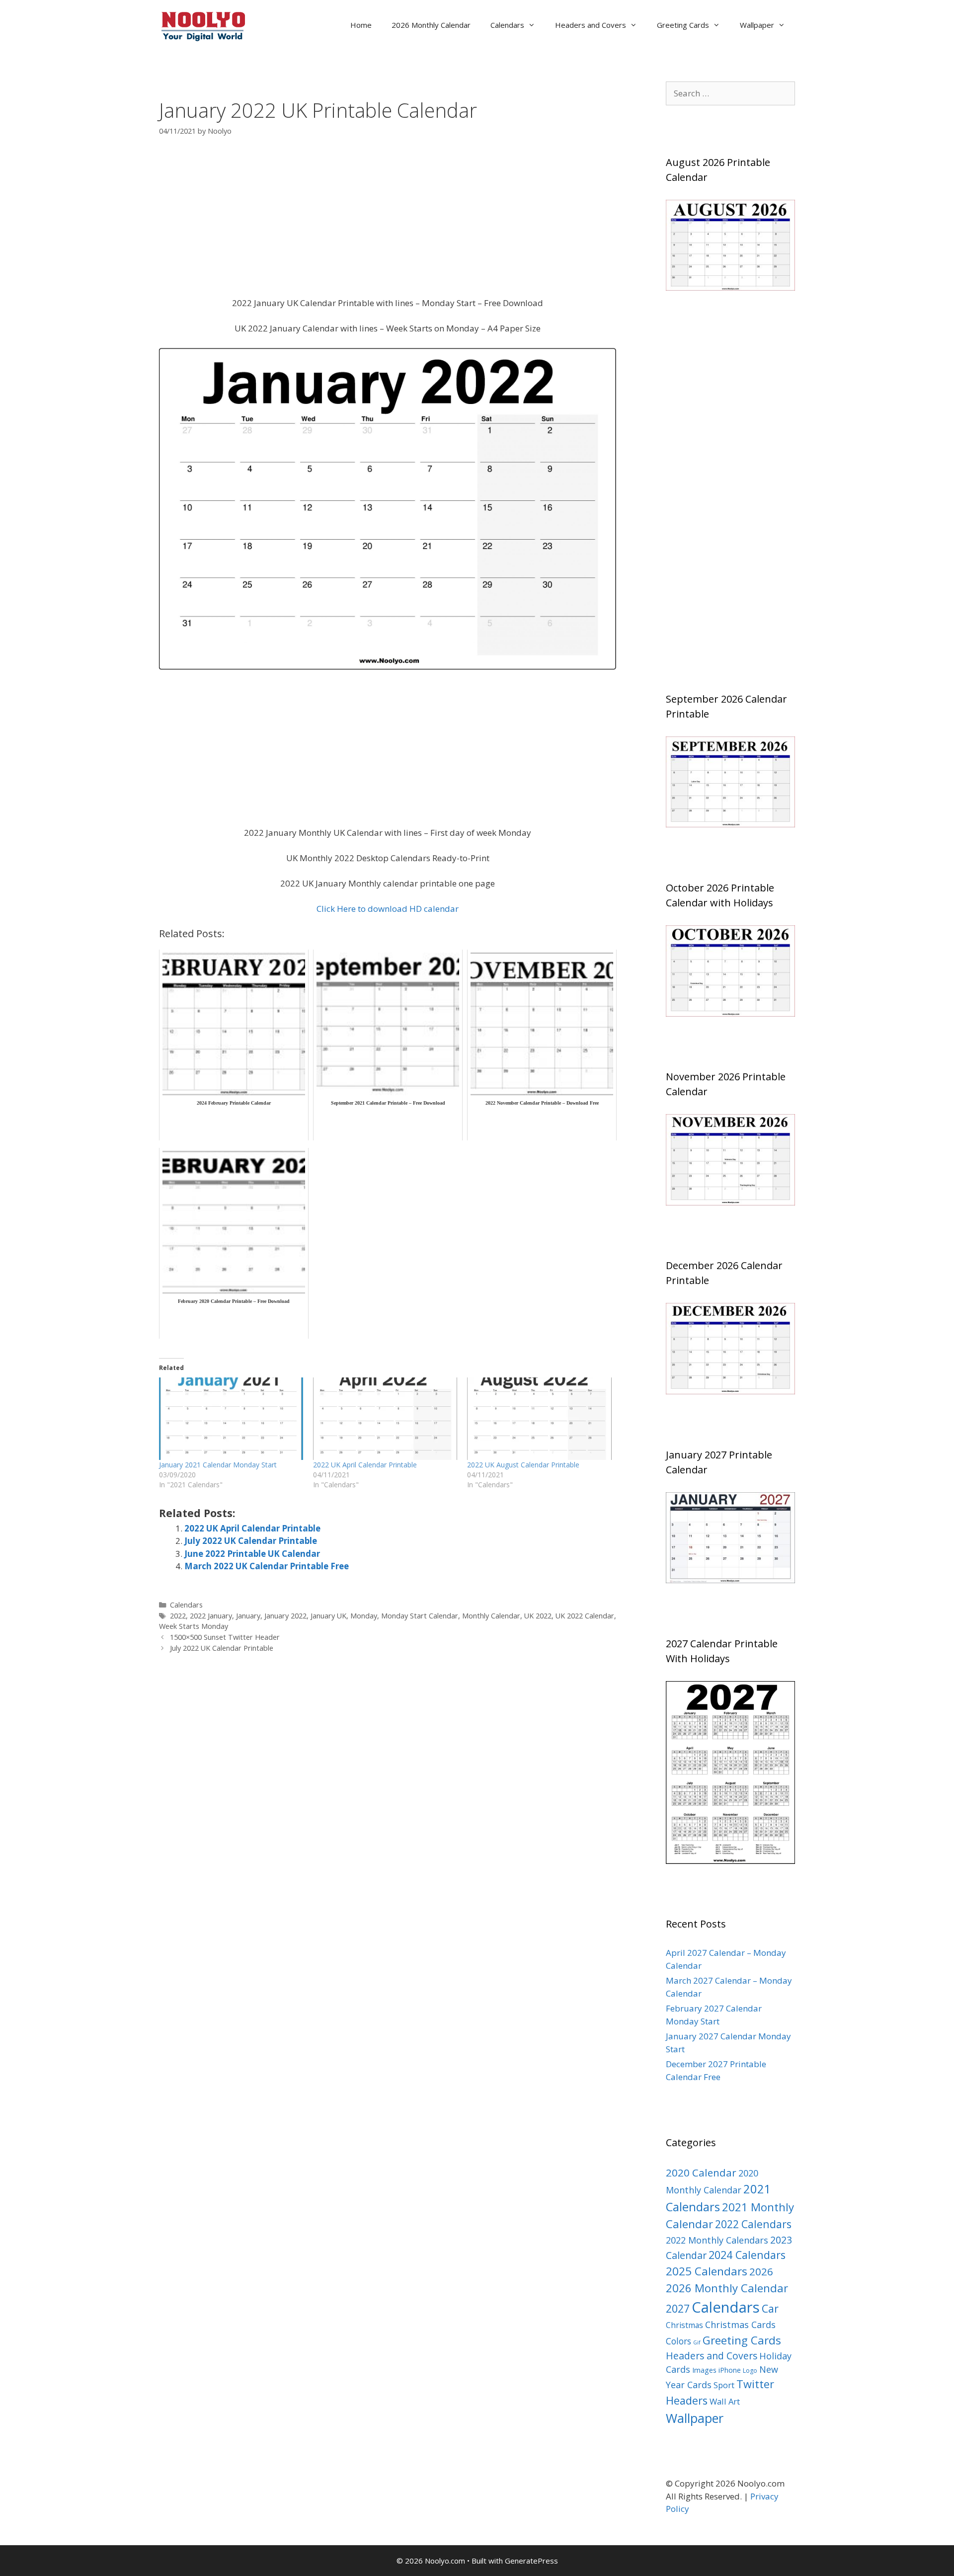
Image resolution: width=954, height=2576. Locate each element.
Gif (697, 2342)
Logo (750, 2371)
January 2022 (285, 1616)
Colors (678, 2341)
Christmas (684, 2325)
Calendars (507, 25)
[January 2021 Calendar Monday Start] (231, 1419)
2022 (178, 1616)
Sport (724, 2385)
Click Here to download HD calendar (388, 909)
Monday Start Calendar (420, 1616)
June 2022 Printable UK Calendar (252, 1554)
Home (361, 25)
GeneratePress (531, 2561)
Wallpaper (757, 25)
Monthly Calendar (491, 1616)
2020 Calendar (701, 2173)
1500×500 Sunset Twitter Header (225, 1637)
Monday (364, 1616)
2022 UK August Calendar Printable (523, 1465)
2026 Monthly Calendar (431, 25)
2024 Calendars (747, 2255)
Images (704, 2370)
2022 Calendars (753, 2224)
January (248, 1616)
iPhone (730, 2370)
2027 (678, 2308)
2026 (761, 2271)
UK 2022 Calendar (585, 1616)
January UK (328, 1616)
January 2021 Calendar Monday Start (218, 1465)
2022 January (211, 1616)
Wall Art (725, 2401)
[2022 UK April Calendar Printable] (385, 1419)
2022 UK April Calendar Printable (365, 1465)
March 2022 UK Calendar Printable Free (267, 1566)
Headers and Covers (591, 25)
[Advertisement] (388, 223)
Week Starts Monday (194, 1626)
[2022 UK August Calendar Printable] (539, 1419)
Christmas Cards (740, 2325)
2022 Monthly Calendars (717, 2240)
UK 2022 (538, 1616)
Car (770, 2308)
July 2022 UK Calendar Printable (251, 1541)
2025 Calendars (707, 2271)
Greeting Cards (683, 25)
